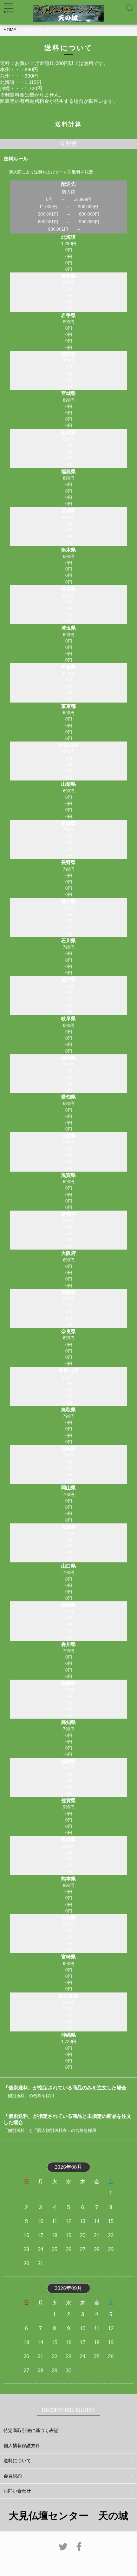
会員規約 (13, 2476)
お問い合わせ (17, 2491)
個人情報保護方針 (22, 2446)
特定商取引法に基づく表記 (31, 2430)
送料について (17, 2461)
